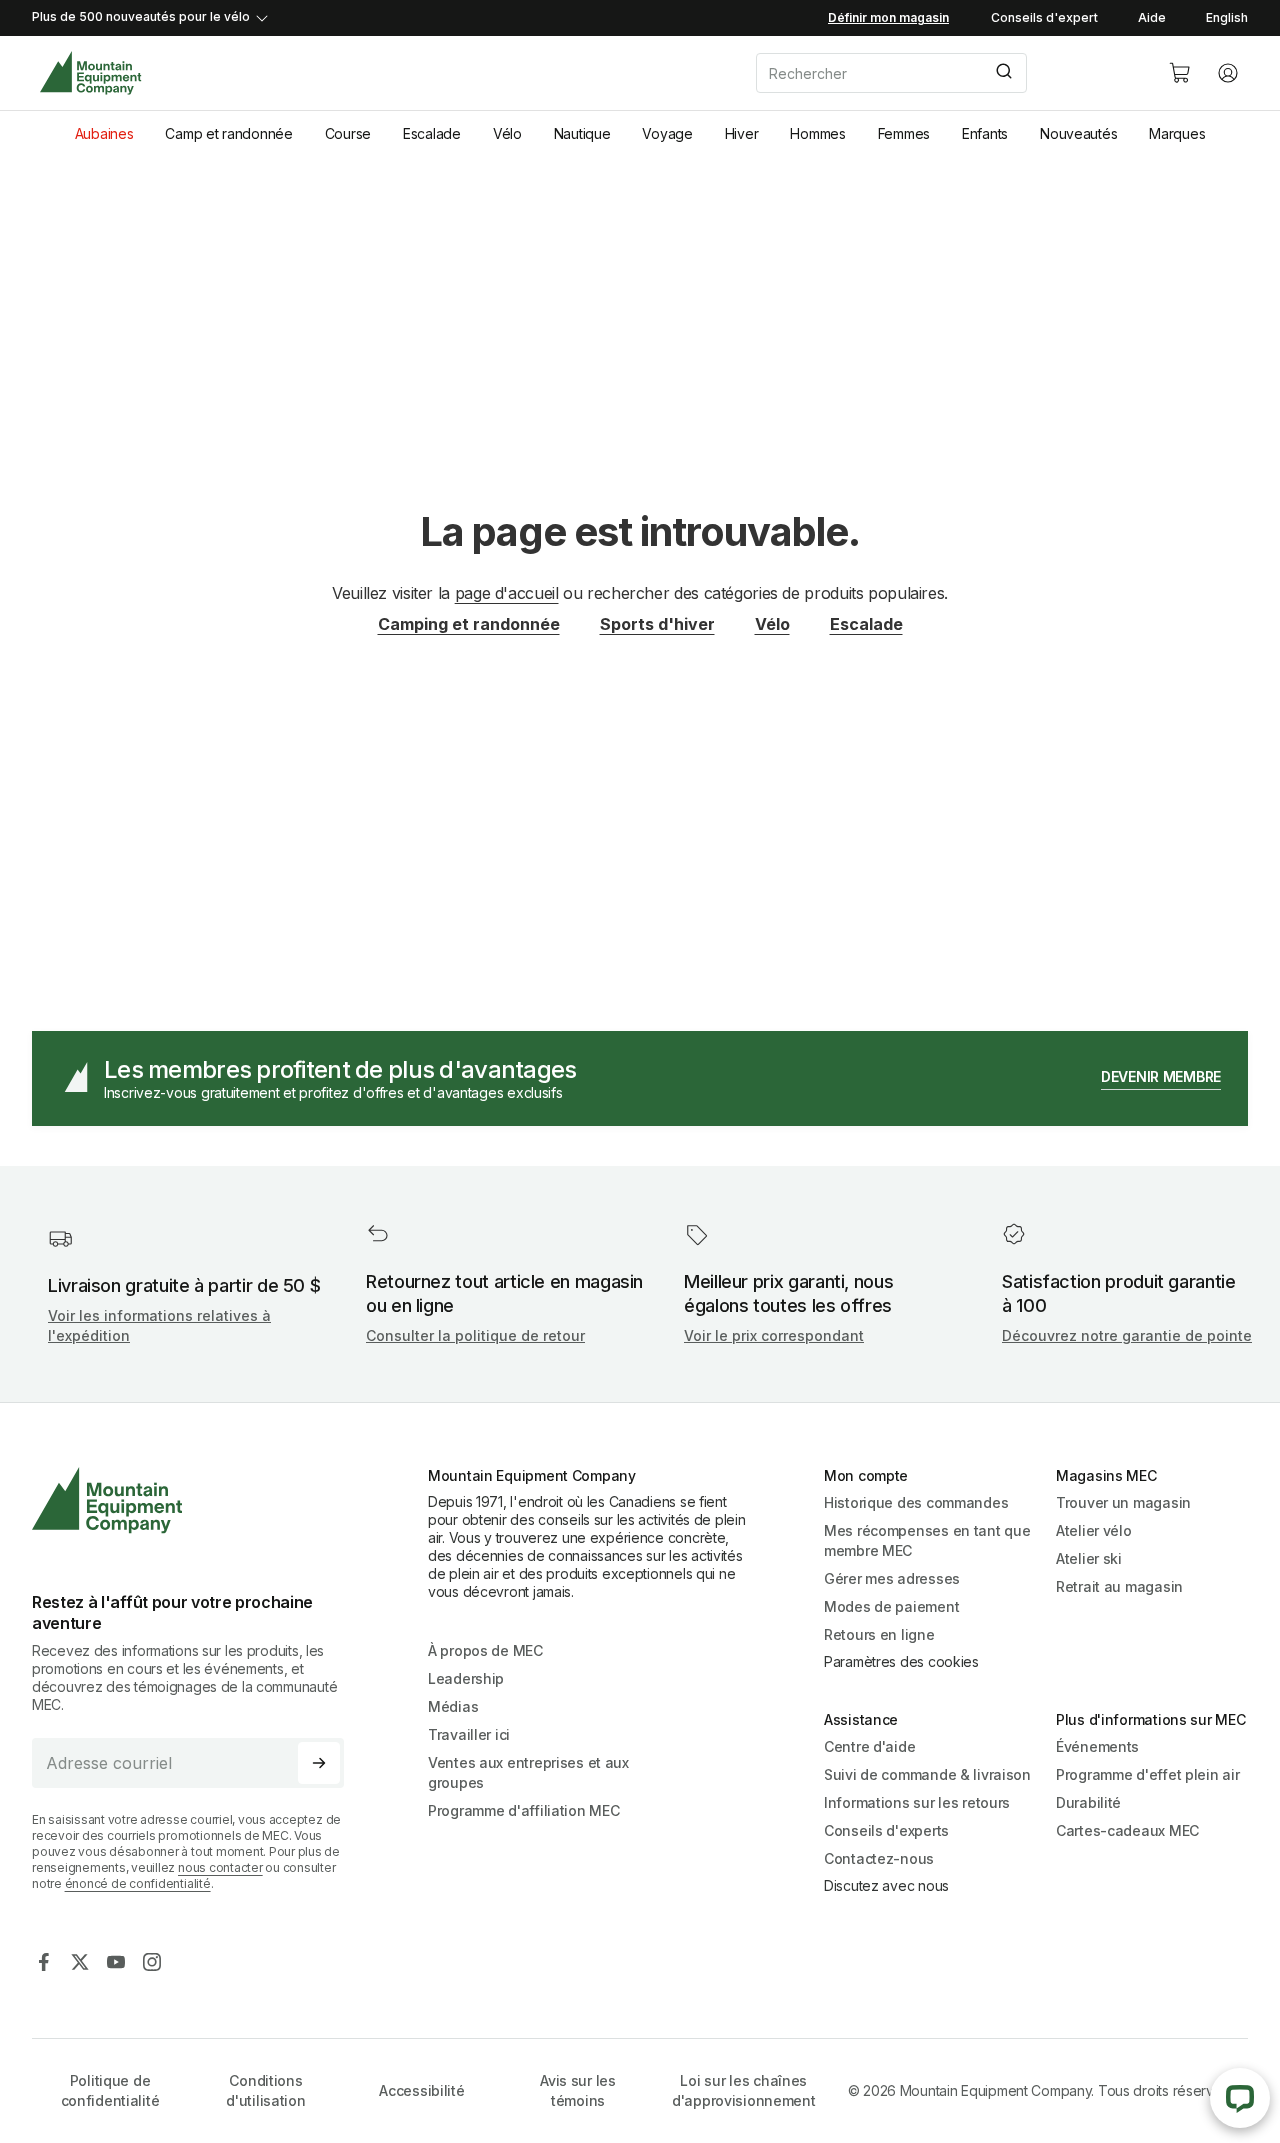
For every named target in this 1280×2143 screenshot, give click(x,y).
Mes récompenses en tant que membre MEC (927, 1540)
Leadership (466, 1678)
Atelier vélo (1094, 1530)
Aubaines (104, 133)
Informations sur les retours (917, 1802)
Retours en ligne (879, 1634)
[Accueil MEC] (90, 73)
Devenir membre (1161, 1076)
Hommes (817, 133)
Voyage (667, 133)
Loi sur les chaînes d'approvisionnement (744, 2090)
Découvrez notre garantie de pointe (1127, 1335)
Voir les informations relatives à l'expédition (159, 1325)
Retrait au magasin (1119, 1586)
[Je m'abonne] (319, 1763)
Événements (1097, 1746)
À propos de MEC (485, 1650)
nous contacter (220, 1867)
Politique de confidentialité (110, 2090)
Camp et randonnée (228, 133)
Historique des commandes (916, 1502)
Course (348, 133)
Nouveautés (1078, 133)
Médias (453, 1706)
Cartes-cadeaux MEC (1127, 1830)
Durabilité (1088, 1802)
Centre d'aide (869, 1746)
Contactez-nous (879, 1858)
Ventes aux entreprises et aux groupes (528, 1772)
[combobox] (946, 73)
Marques (1177, 133)
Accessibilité (421, 2090)
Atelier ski (1089, 1558)
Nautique (582, 133)
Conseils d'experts (886, 1830)
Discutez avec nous (886, 1885)
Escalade (432, 133)
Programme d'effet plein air (1147, 1774)
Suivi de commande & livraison (927, 1774)
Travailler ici (469, 1734)
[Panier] (1180, 73)
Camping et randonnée (469, 624)
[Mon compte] (1228, 73)
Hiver (742, 133)
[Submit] (1002, 73)
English (1227, 17)
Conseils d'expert (1044, 17)
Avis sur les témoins (578, 2090)
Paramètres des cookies (901, 1661)
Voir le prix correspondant (774, 1335)
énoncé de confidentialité (138, 1883)
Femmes (904, 133)
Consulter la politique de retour (475, 1335)
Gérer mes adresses (892, 1578)
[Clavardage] (1240, 2098)
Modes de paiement (891, 1606)
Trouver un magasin (1123, 1502)
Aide (1152, 17)
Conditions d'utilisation (265, 2090)
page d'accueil (507, 593)
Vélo (507, 133)
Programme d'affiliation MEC (523, 1810)
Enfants (985, 133)
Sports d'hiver (657, 624)
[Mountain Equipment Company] (196, 1500)
